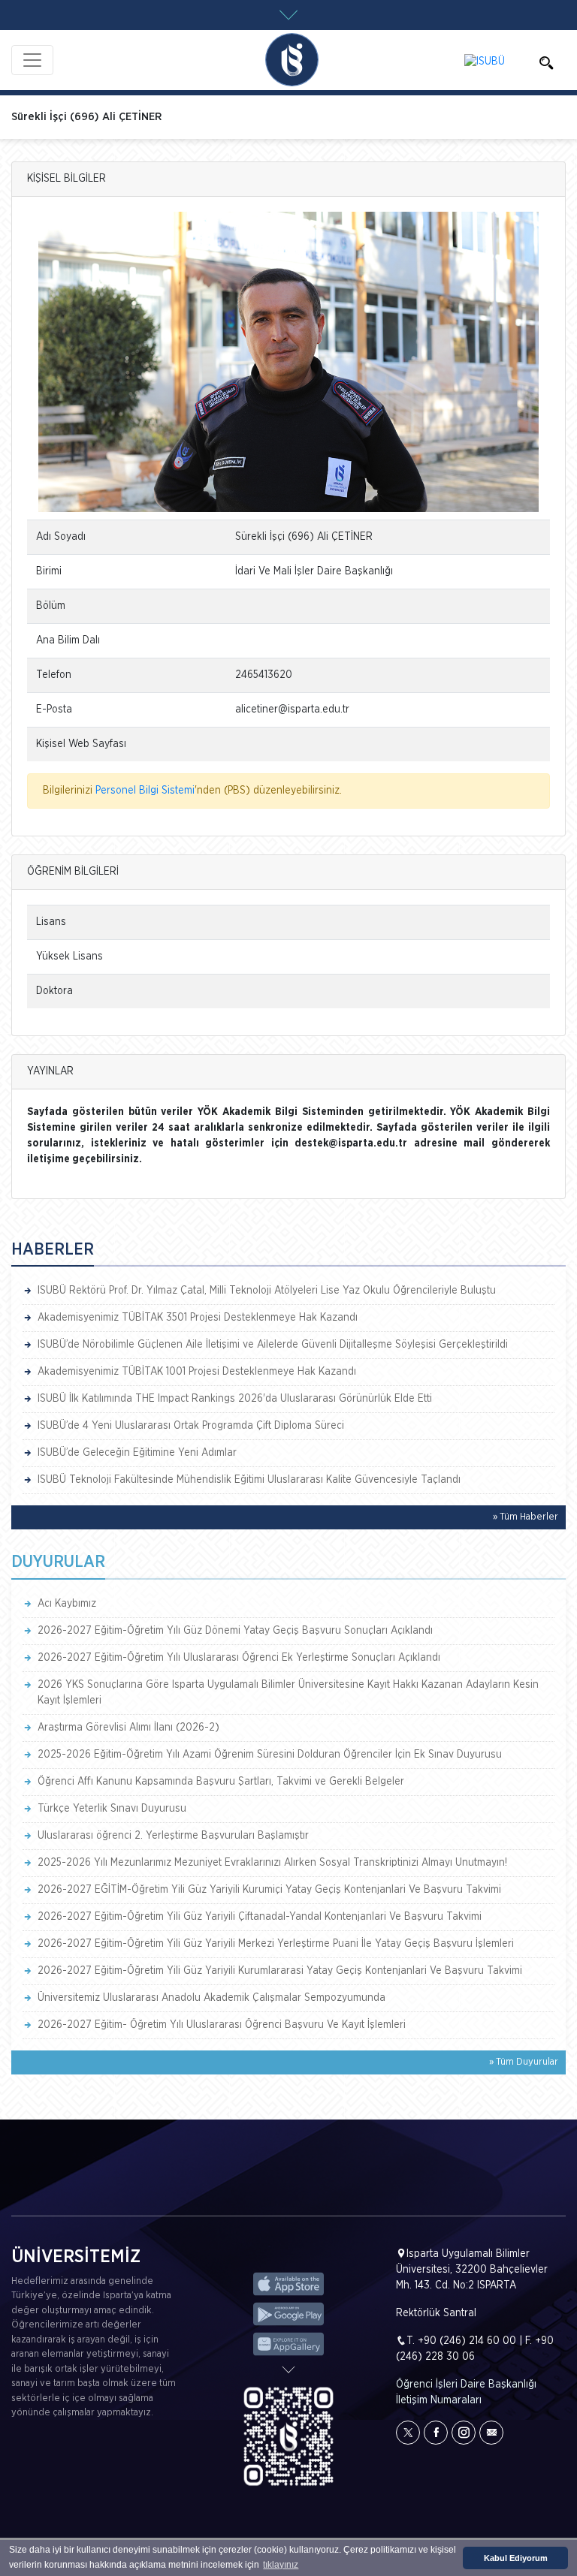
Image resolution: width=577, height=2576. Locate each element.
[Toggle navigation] (32, 60)
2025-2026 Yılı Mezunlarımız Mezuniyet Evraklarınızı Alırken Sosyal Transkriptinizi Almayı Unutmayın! (272, 1863)
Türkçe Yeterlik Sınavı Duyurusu (112, 1809)
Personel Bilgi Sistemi (145, 791)
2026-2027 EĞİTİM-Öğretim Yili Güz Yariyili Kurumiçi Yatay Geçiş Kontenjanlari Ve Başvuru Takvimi (269, 1890)
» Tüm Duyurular (524, 2062)
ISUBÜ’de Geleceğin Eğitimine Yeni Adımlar (137, 1453)
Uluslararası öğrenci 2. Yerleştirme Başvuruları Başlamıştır (173, 1836)
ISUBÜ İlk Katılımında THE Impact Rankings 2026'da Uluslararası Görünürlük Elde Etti (235, 1399)
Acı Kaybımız (67, 1604)
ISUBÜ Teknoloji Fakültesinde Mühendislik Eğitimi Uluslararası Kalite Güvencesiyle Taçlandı (249, 1480)
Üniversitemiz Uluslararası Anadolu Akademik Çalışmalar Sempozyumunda (211, 1998)
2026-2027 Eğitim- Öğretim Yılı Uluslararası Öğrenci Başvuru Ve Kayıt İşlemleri (222, 2025)
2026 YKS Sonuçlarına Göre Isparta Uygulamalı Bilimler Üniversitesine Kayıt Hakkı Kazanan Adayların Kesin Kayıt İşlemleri (288, 1693)
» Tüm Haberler (526, 1517)
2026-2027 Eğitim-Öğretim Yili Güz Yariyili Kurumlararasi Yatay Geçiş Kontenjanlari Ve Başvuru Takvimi (280, 1971)
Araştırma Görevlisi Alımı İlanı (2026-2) (128, 1728)
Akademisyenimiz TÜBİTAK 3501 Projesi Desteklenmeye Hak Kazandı (198, 1318)
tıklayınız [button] (281, 2565)
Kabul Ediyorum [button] (516, 2558)
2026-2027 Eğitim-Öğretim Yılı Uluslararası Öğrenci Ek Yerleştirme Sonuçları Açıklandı (239, 1658)
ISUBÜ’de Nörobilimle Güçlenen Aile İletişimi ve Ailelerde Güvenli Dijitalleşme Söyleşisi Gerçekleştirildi (273, 1345)
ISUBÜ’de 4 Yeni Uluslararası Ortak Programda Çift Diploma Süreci (191, 1426)
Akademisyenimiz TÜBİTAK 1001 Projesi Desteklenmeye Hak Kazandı (197, 1372)
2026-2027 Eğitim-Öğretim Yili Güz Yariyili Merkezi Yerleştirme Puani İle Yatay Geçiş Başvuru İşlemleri (276, 1944)
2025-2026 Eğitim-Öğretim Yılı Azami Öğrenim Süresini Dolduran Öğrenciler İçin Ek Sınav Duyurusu (270, 1755)
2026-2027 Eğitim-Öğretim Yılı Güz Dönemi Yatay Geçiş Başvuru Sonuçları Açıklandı (235, 1631)
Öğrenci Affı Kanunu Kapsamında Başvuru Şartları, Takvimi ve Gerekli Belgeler (221, 1782)
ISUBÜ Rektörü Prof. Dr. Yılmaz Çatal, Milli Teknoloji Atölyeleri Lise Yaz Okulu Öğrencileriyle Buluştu (267, 1291)
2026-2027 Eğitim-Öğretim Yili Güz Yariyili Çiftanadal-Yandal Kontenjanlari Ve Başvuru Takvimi (260, 1917)
